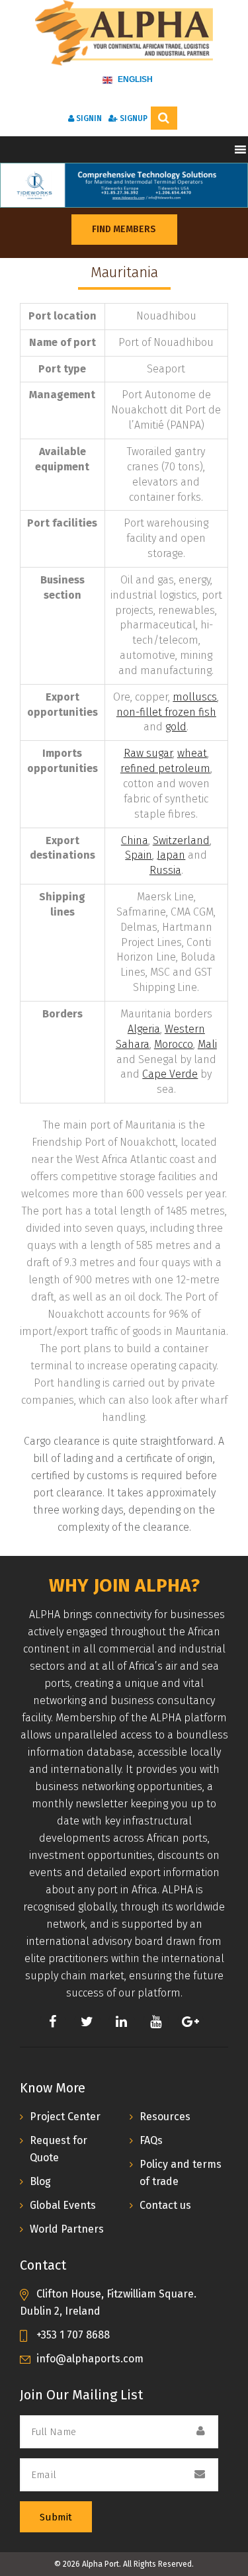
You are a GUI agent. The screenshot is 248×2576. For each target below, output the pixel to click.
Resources (165, 2117)
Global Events (63, 2205)
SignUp (133, 118)
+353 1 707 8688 (73, 2335)
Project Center (65, 2117)
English (134, 79)
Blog (40, 2181)
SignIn (88, 118)
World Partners (67, 2229)
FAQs (151, 2140)
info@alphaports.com (90, 2359)
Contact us (165, 2205)
